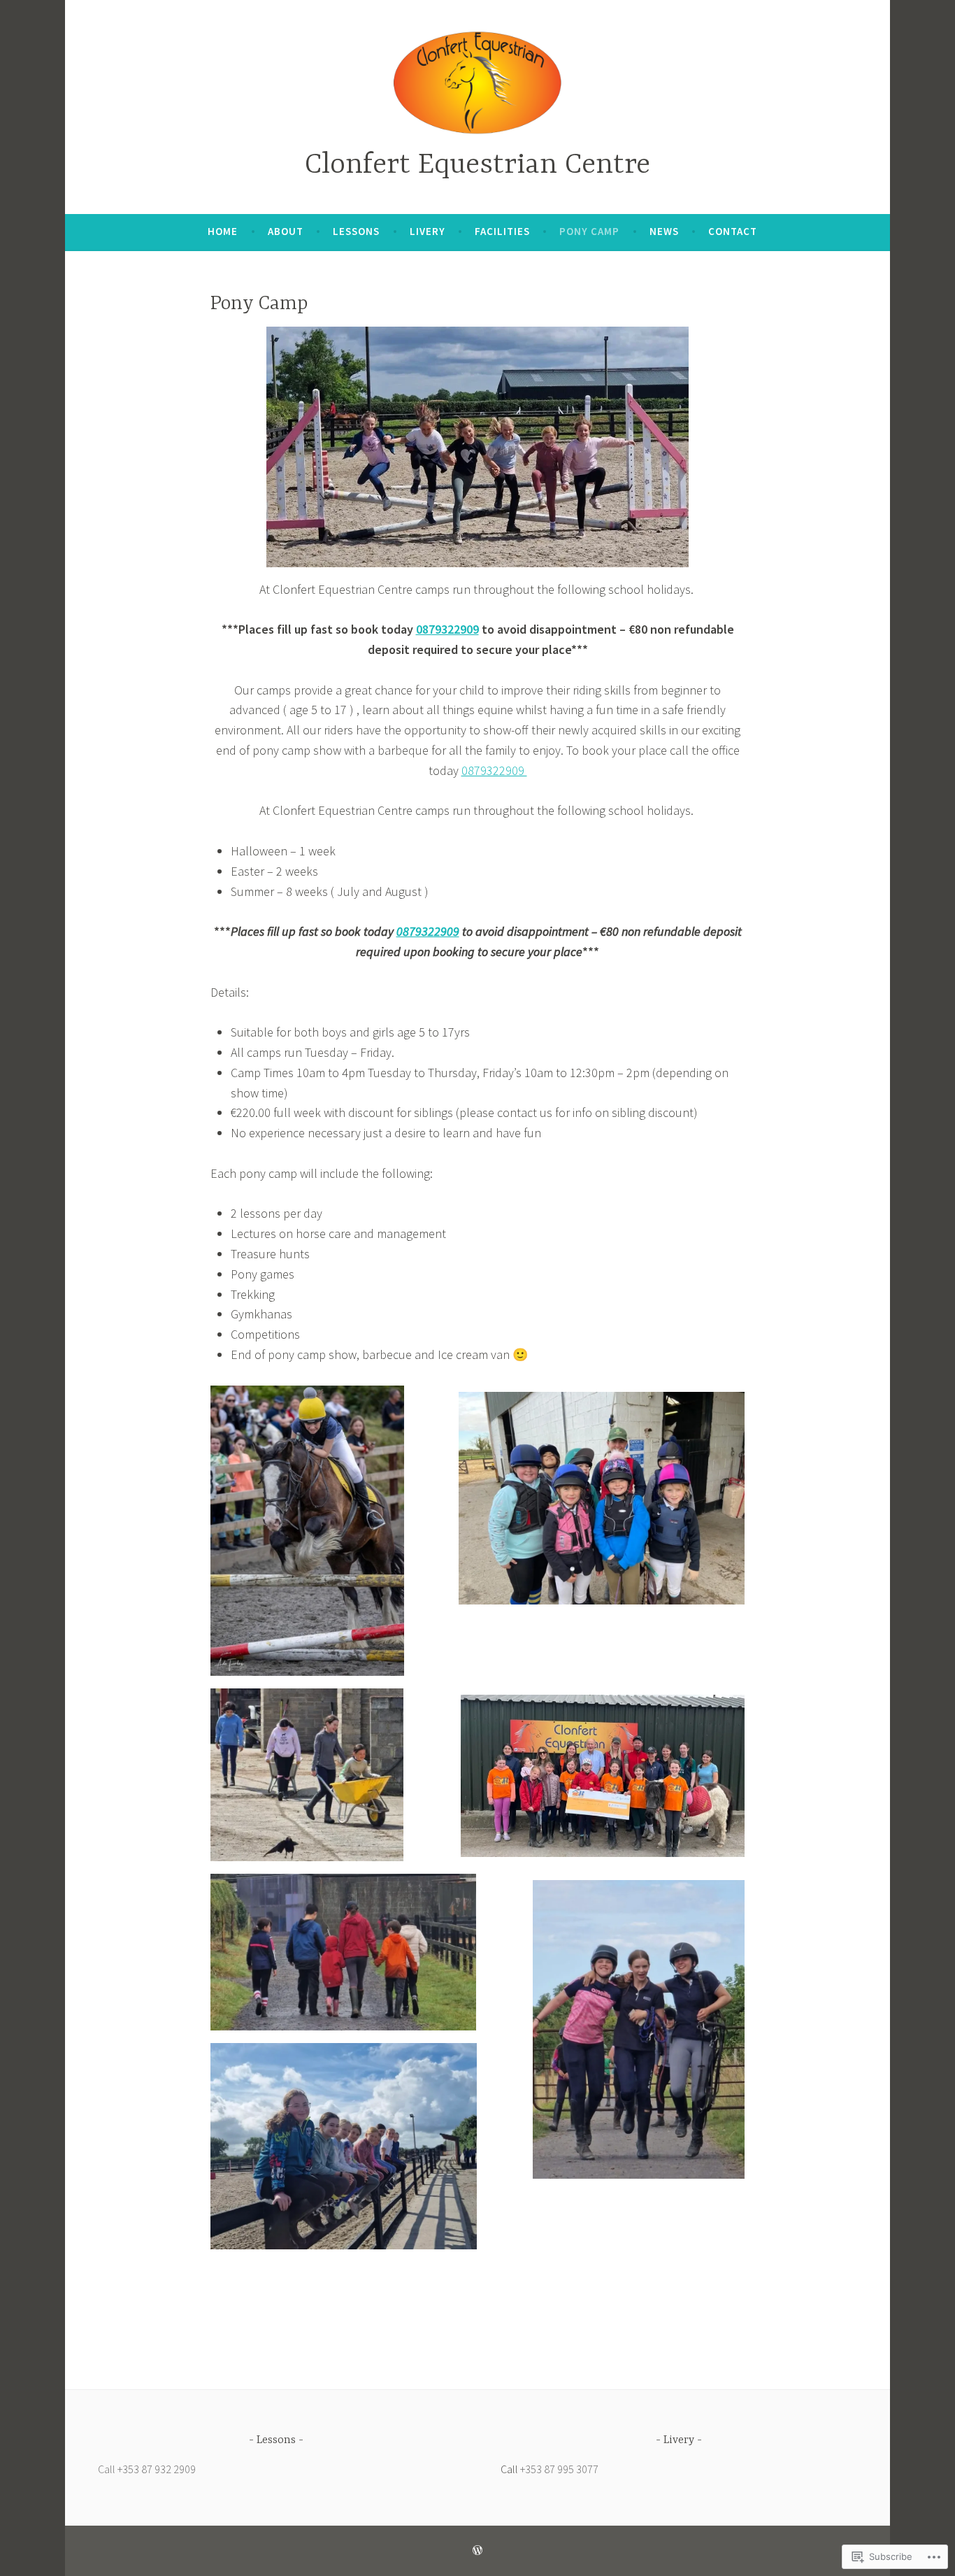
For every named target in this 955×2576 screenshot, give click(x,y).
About (286, 231)
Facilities (502, 231)
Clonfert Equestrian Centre (477, 165)
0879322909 (447, 629)
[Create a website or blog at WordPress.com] (477, 2550)
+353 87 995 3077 (559, 2469)
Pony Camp (589, 231)
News (664, 231)
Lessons (356, 231)
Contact (733, 231)
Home (223, 231)
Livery (428, 231)
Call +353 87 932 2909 (147, 2469)
